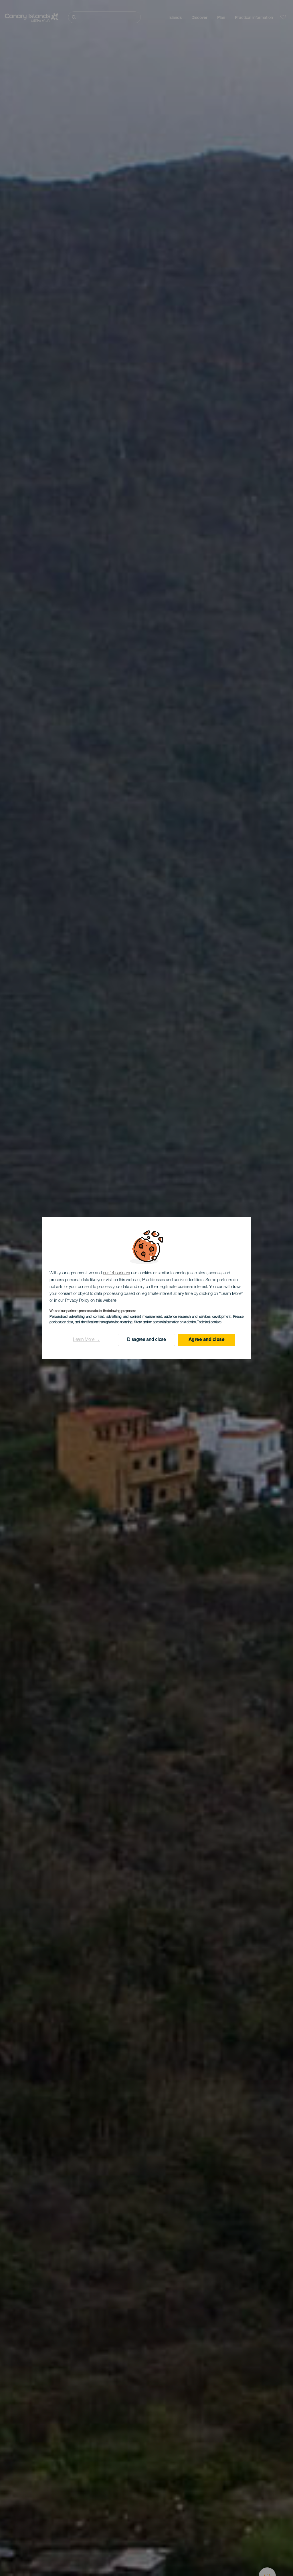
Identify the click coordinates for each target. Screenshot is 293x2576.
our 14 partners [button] (117, 1273)
